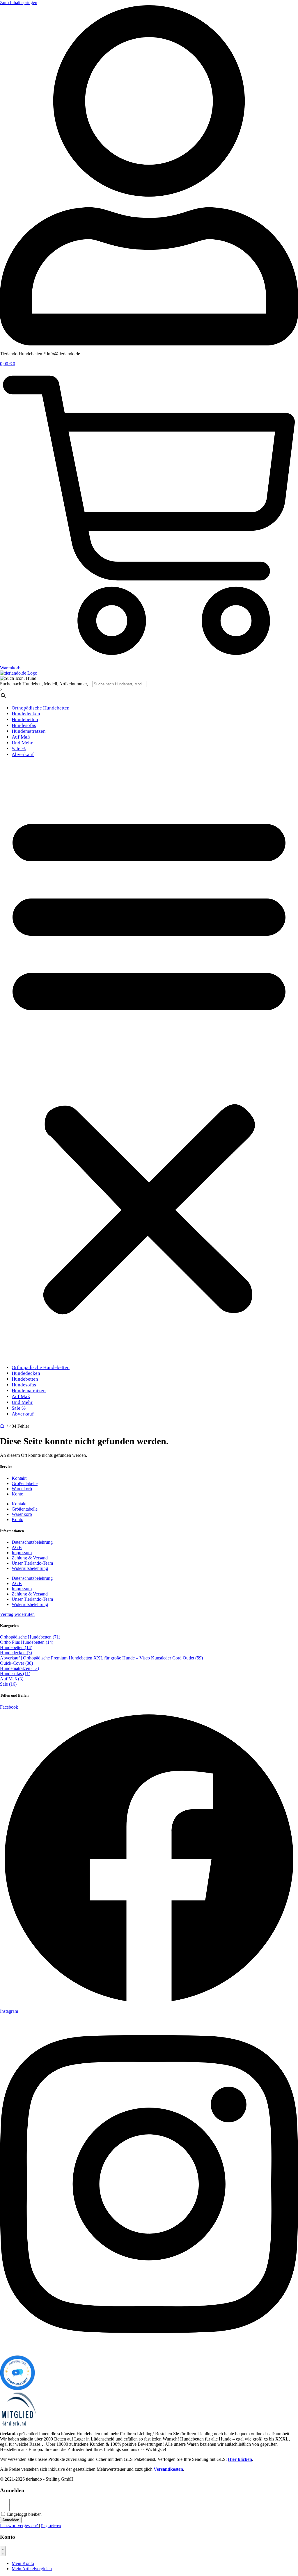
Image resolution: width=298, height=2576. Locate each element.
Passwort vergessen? (19, 2526)
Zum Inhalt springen (19, 2)
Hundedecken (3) (16, 1653)
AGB (17, 1547)
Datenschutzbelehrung (32, 1542)
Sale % (19, 749)
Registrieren (51, 2526)
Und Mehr (22, 743)
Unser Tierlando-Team (32, 1563)
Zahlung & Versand (30, 1558)
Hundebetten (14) (16, 1647)
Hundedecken (26, 714)
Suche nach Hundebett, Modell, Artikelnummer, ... (46, 684)
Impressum (22, 1553)
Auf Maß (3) (12, 1679)
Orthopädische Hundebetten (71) (30, 1637)
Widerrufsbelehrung (30, 1568)
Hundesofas (24, 725)
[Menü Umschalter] (3, 2551)
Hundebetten (25, 720)
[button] (149, 1061)
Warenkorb (22, 1489)
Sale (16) (8, 1684)
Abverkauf (23, 754)
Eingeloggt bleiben (24, 2514)
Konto (17, 1494)
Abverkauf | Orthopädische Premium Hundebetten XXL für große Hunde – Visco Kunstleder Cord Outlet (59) (101, 1658)
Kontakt (19, 1478)
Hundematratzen (29, 731)
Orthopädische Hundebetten (41, 708)
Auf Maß (21, 737)
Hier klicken (240, 2459)
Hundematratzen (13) (19, 1668)
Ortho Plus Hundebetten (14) (27, 1642)
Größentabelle (25, 1483)
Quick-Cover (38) (16, 1663)
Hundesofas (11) (15, 1674)
